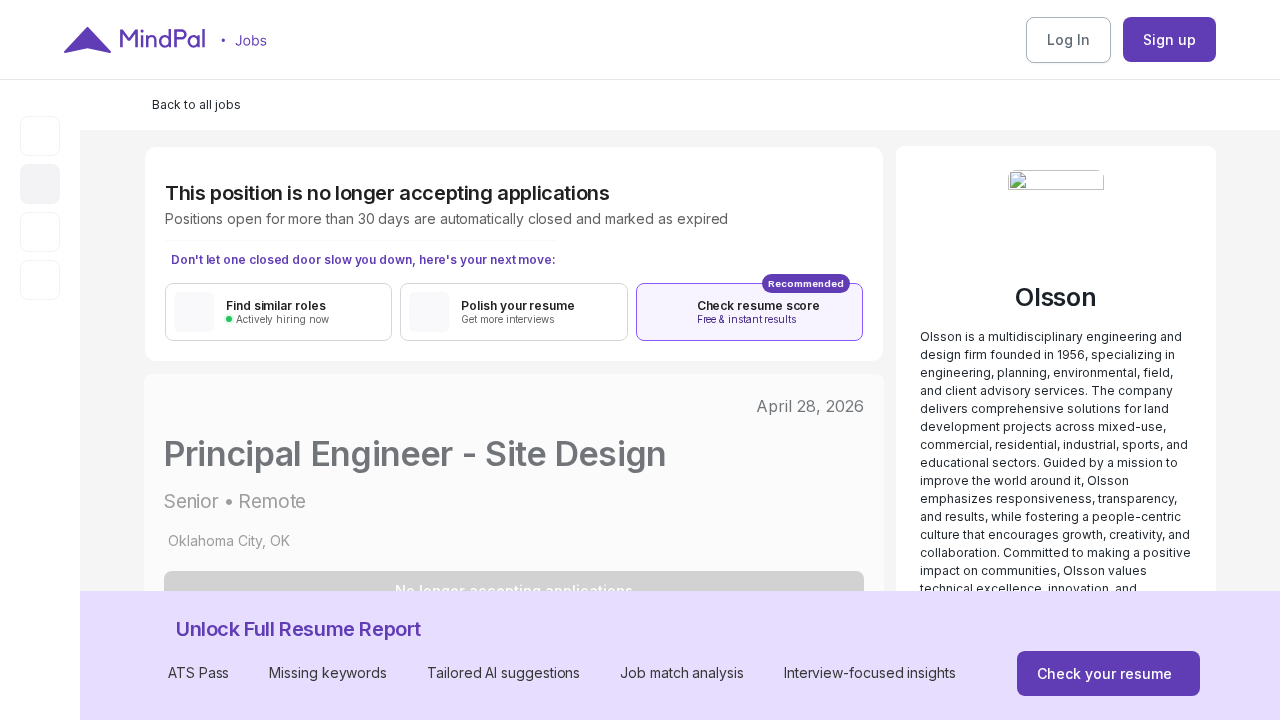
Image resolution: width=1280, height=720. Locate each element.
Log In (1068, 39)
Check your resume (1104, 673)
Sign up (1169, 39)
